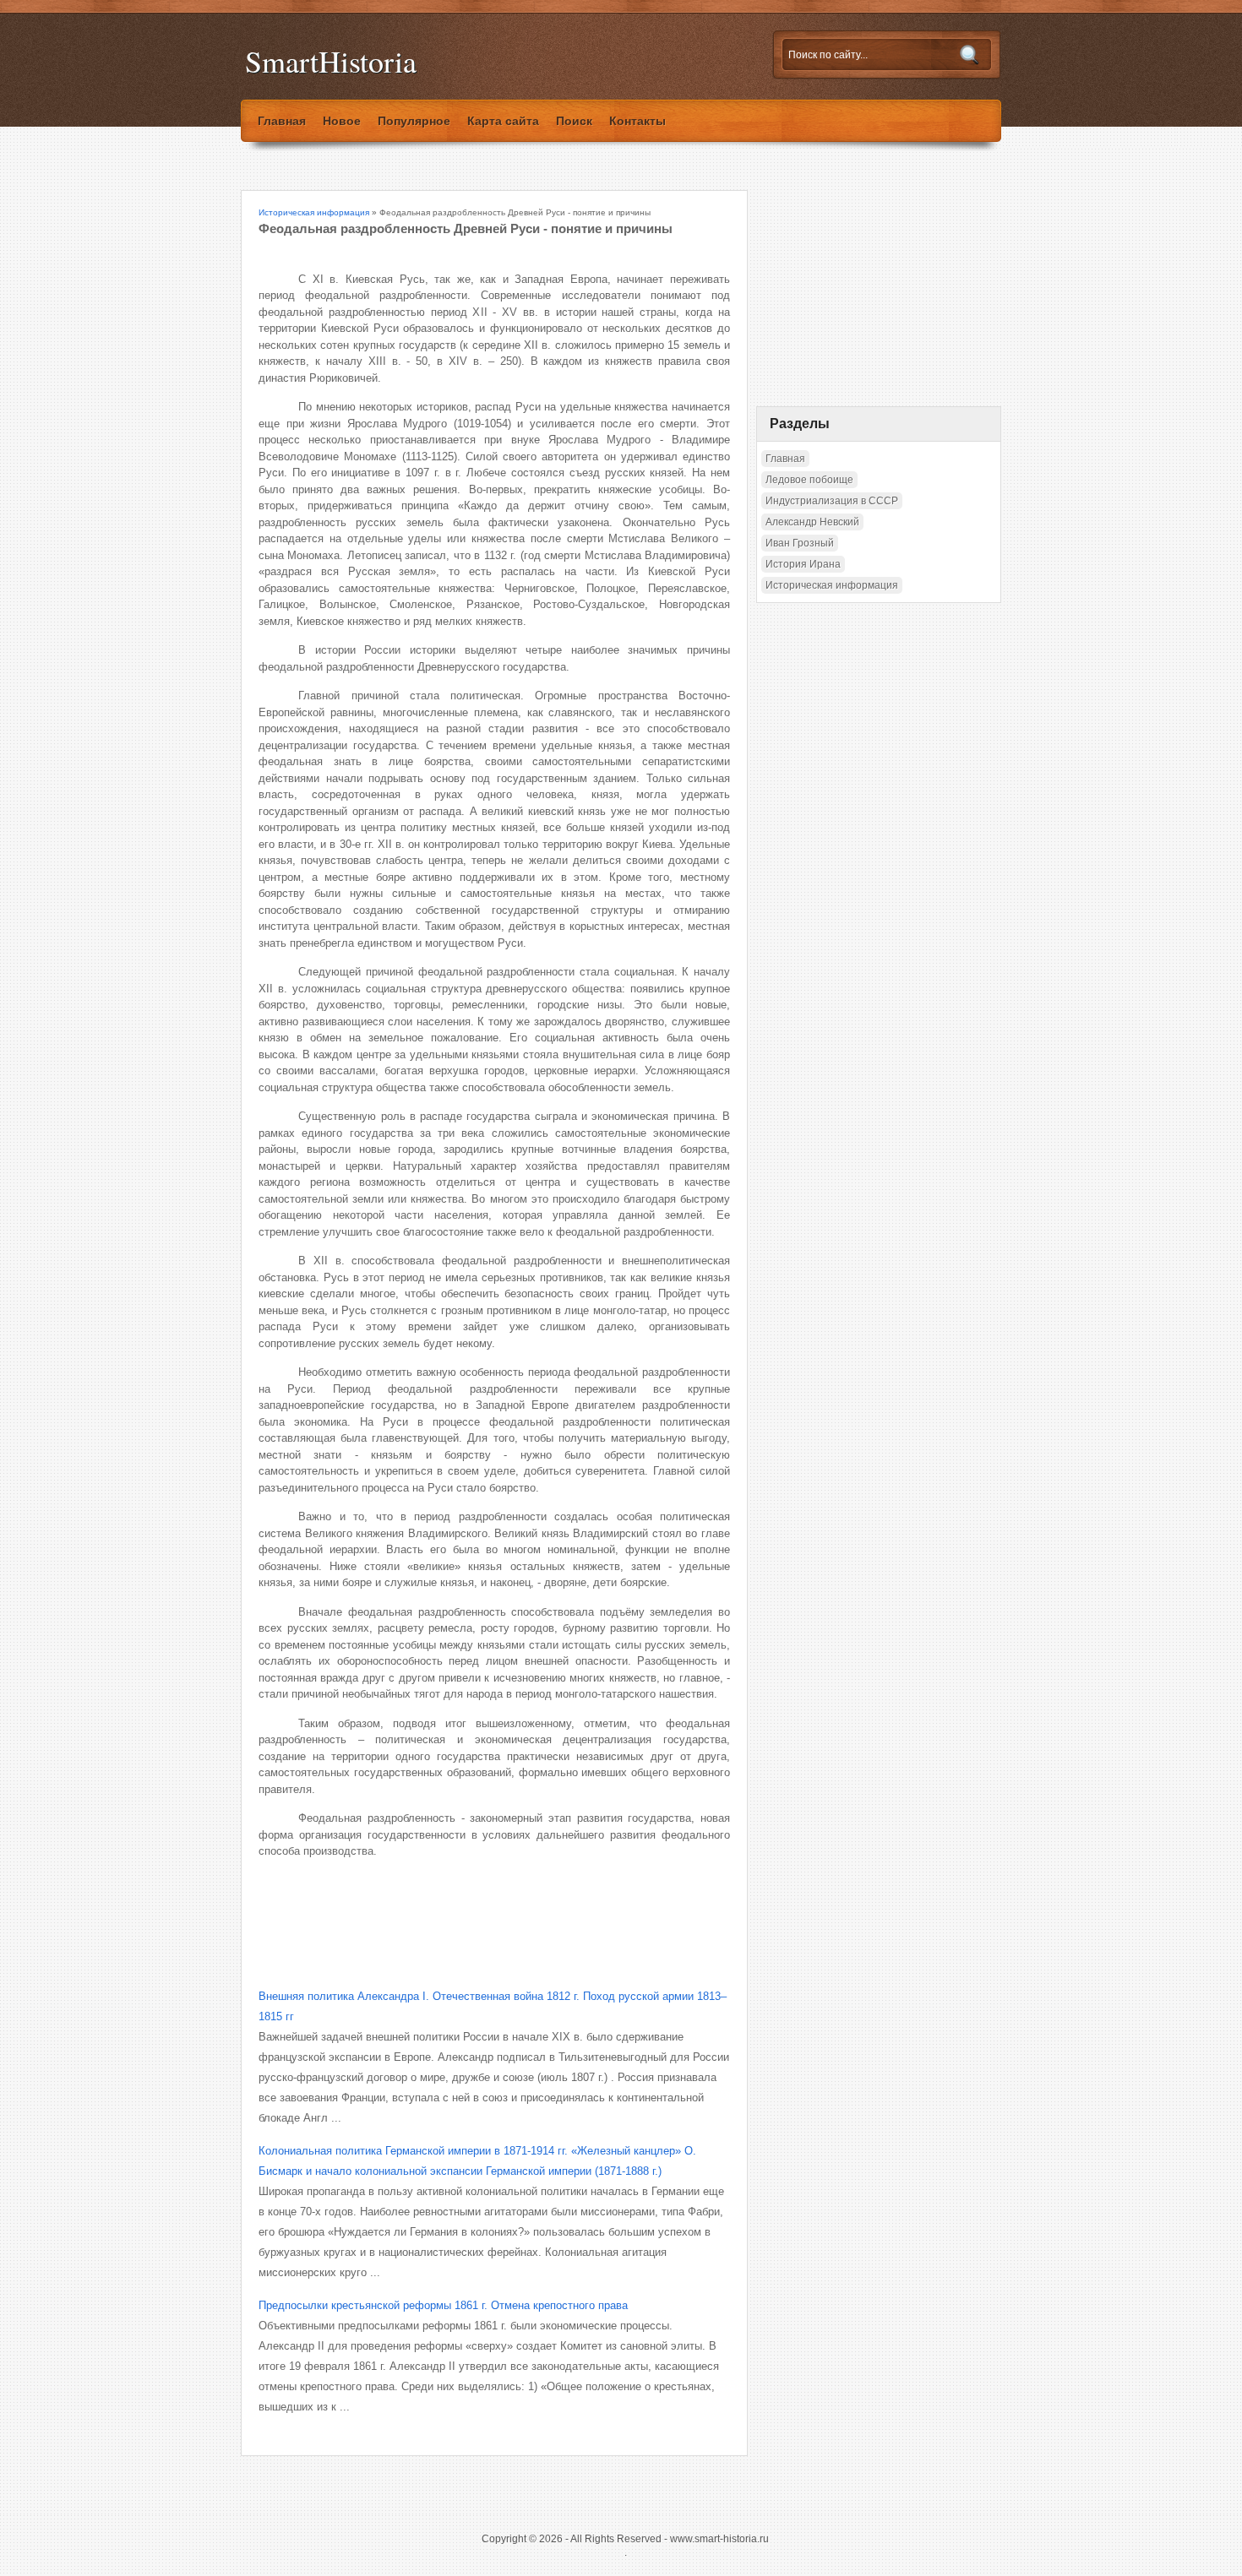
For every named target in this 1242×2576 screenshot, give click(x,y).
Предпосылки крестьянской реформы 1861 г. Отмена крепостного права (443, 2305)
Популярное (414, 121)
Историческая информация (314, 212)
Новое (342, 121)
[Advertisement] (456, 1910)
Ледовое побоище (809, 480)
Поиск (574, 121)
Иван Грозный (800, 543)
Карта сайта (503, 121)
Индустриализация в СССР (832, 501)
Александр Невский (812, 522)
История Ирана (803, 564)
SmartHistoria (331, 61)
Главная (282, 121)
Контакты (637, 121)
